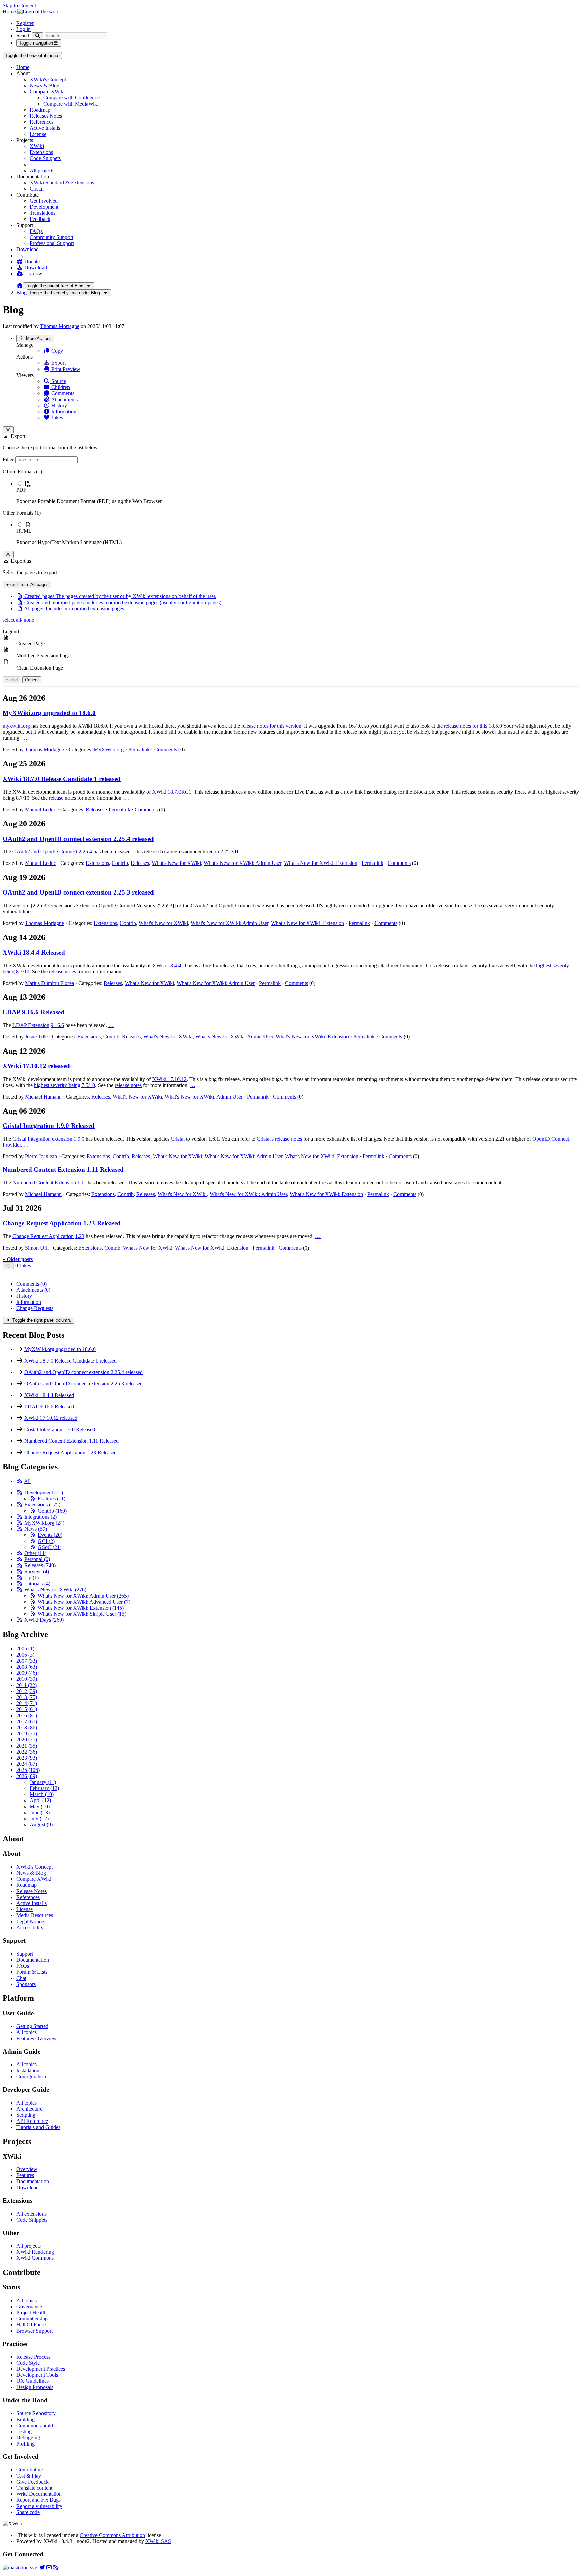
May (40, 1806)
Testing (24, 2432)
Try (20, 255)
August (41, 1825)
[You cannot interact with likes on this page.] (8, 1266)
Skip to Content (19, 6)
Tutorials (37, 1584)
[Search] (38, 36)
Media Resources (35, 1915)
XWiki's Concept (48, 79)
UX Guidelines (32, 2381)
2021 (27, 1746)
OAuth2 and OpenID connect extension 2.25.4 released (78, 839)
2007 (27, 1661)
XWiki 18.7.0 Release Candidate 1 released (62, 779)
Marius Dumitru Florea (49, 983)
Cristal (37, 189)
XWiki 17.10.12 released (36, 1066)
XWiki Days (44, 1620)
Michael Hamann (43, 1097)
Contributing (30, 2470)
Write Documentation (39, 2494)
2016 (27, 1715)
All (27, 1481)
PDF (21, 490)
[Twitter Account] (42, 2567)
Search (23, 36)
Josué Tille (36, 1037)
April (40, 1800)
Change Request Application (43, 1236)
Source (58, 381)
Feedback (40, 219)
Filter (9, 459)
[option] (298, 492)
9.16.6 (57, 1025)
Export (58, 363)
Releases (95, 809)
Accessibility (30, 1927)
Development (44, 207)
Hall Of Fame (31, 2325)
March (42, 1794)
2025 (28, 1770)
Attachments (64, 399)
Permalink (139, 749)
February (44, 1788)
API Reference (32, 2121)
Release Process (33, 2357)
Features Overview (36, 2038)
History (59, 405)
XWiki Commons (35, 2258)
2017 (27, 1721)
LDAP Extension (31, 1025)
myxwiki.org (16, 726)
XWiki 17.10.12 (169, 1079)
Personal (37, 1559)
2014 (27, 1703)
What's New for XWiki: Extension (321, 863)
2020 (27, 1740)
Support (25, 1954)
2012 (27, 1691)
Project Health (31, 2312)
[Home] (20, 285)
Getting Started (32, 2026)
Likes (57, 418)
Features (52, 1499)
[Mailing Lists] (49, 2567)
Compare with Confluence (71, 98)
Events (50, 1535)
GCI (46, 1541)
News (36, 1529)
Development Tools (37, 2375)
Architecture (29, 2109)
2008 (27, 1667)
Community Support (51, 237)
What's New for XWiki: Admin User (243, 863)
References (41, 122)
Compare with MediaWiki (71, 104)
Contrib (120, 863)
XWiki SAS (158, 2541)
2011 (26, 1685)
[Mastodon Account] (20, 2567)
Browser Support (34, 2331)
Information (63, 412)
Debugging (28, 2438)
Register (25, 23)
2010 (27, 1679)
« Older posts (18, 1259)
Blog (21, 292)
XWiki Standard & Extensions (62, 183)
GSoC (50, 1547)
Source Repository (36, 2413)
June (40, 1812)
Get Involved (44, 201)
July (39, 1819)
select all (12, 620)
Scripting (26, 2115)
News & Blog (45, 85)
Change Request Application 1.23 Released (62, 1223)
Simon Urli (37, 1248)
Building (25, 2419)
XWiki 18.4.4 (167, 965)
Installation (28, 2070)
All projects (42, 170)
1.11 (82, 1183)
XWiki (37, 146)
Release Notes (31, 1891)
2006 (25, 1655)
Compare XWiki (47, 92)
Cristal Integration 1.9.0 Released (49, 1126)
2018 (27, 1728)
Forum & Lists (32, 1972)
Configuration (31, 2076)
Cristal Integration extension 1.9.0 (48, 1139)
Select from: (27, 584)
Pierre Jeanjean (41, 1156)
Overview (27, 2169)
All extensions (31, 2214)
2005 (25, 1649)
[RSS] (20, 1481)
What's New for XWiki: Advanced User (84, 1602)
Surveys (37, 1571)
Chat (21, 1978)
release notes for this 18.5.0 (473, 726)
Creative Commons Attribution (112, 2535)
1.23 (80, 1236)
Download (27, 249)
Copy (57, 351)
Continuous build (35, 2425)
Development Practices (41, 2369)
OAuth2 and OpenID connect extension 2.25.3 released (78, 892)
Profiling (25, 2444)
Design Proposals (35, 2387)
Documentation (33, 1960)
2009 (27, 1673)
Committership (32, 2319)
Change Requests (35, 1308)
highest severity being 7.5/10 (65, 1085)
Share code (28, 2512)
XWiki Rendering (35, 2252)
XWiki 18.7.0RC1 (172, 792)
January (43, 1782)
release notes (62, 798)
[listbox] (291, 507)
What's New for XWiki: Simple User (82, 1614)
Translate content (34, 2488)
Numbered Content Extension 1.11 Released (63, 1169)
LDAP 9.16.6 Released (34, 1012)
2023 (27, 1758)
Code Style (28, 2363)
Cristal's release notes (279, 1139)
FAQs (36, 231)
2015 (27, 1709)
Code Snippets (45, 158)
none (28, 620)
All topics (26, 2032)
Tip (32, 1577)
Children (60, 387)
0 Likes (23, 1266)
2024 (27, 1764)
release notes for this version (271, 726)
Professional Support (52, 243)
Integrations (40, 1517)
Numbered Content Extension (44, 1183)
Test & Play (29, 2476)
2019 (27, 1734)
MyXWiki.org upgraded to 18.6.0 (49, 713)
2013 (27, 1697)
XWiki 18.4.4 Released (34, 952)
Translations (43, 213)
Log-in (23, 29)
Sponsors (26, 1984)
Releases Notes (46, 116)
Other (35, 1553)
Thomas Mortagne (60, 326)
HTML (24, 531)
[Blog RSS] (56, 2567)
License (38, 134)
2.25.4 (85, 852)
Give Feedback (32, 2482)
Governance (29, 2306)
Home (23, 67)
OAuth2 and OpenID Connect (45, 852)
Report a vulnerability (39, 2506)
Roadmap (40, 110)
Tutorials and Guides (38, 2127)
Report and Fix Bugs (38, 2500)
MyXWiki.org (109, 749)
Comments (62, 393)
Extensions (41, 152)
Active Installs (45, 128)
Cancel (32, 680)
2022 (27, 1752)
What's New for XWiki (176, 863)
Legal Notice (30, 1921)
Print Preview (65, 369)
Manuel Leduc (40, 809)
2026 (27, 1776)
